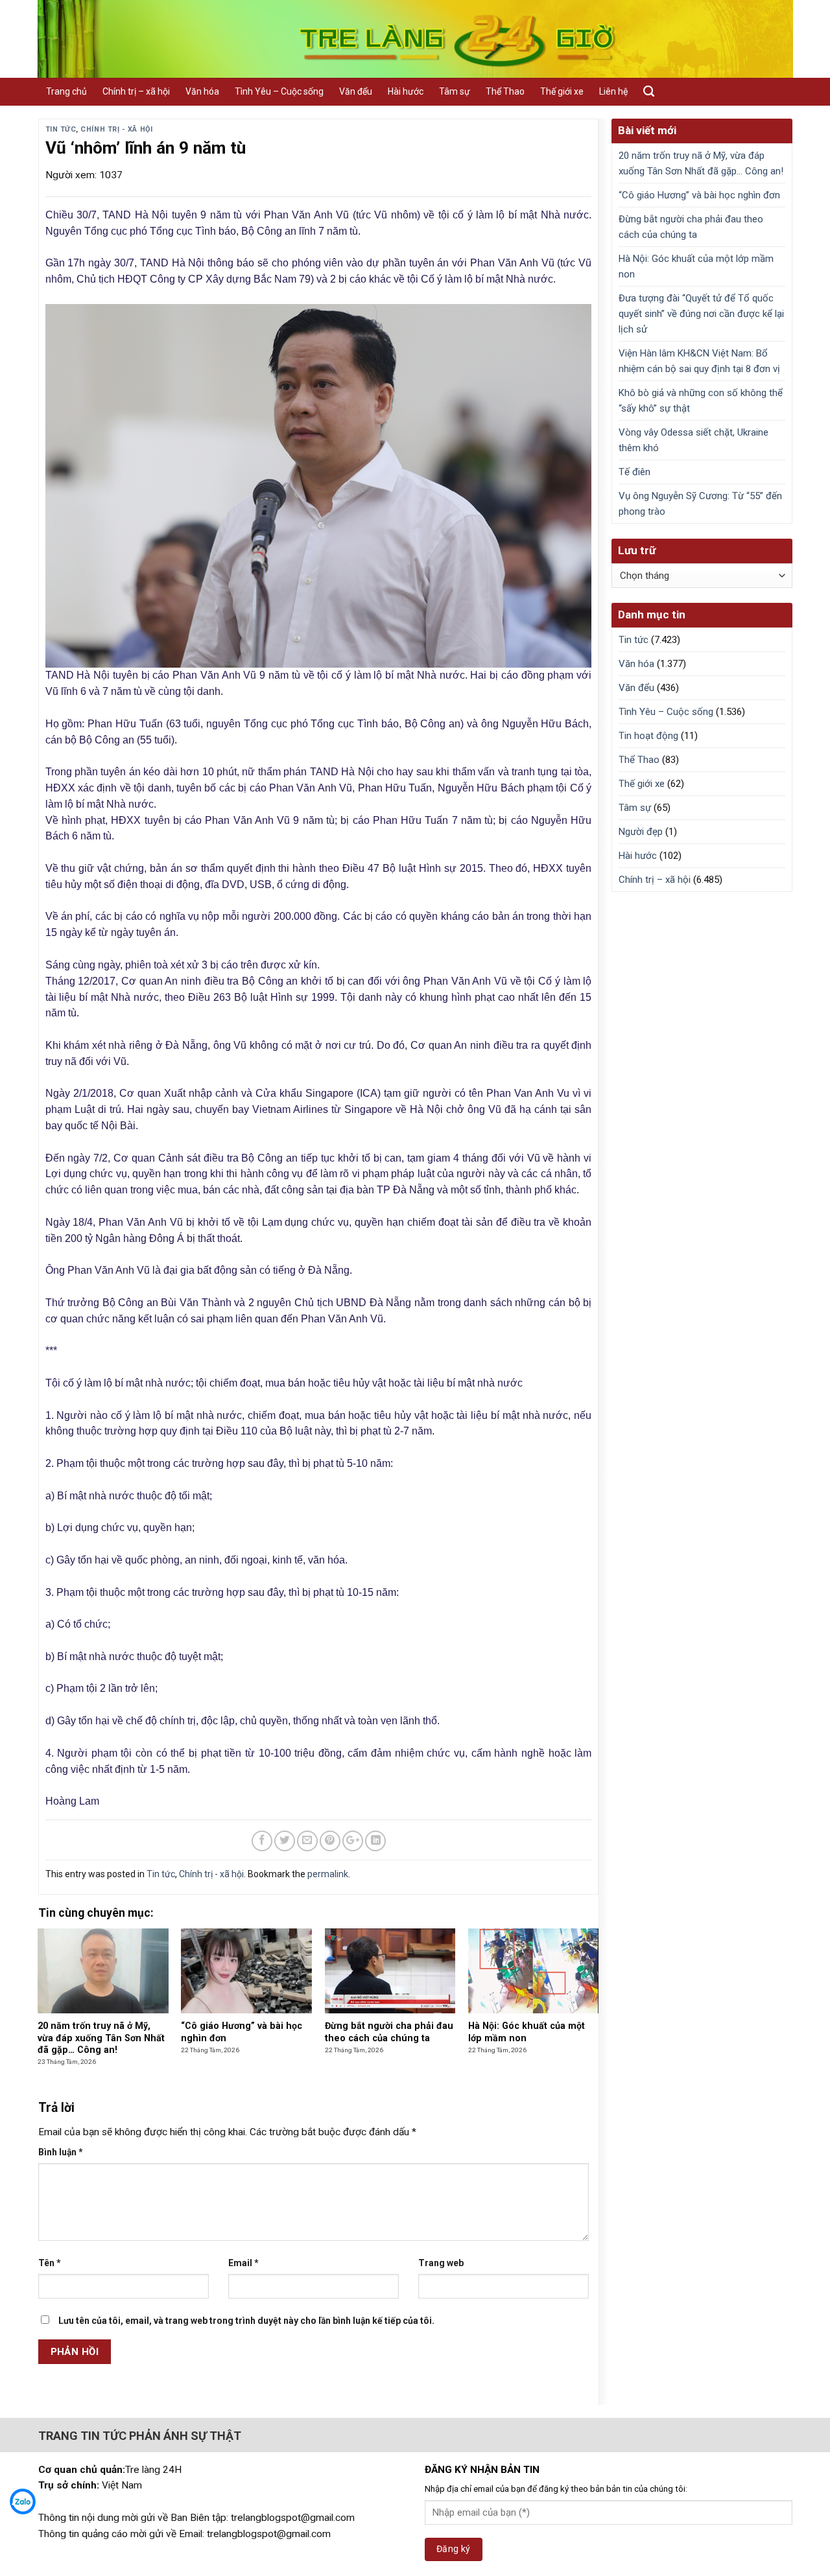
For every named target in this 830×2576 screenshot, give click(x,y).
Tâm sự (455, 91)
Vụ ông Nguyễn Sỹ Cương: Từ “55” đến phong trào (700, 504)
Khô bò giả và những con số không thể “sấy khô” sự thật (701, 401)
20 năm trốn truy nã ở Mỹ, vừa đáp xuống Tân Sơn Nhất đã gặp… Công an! (701, 163)
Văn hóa (202, 91)
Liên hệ (613, 91)
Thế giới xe (562, 91)
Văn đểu (356, 91)
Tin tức (61, 129)
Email (243, 2263)
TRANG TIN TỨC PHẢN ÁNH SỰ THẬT (140, 2436)
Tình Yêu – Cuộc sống (279, 91)
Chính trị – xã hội (136, 91)
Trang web (441, 2263)
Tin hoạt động (648, 736)
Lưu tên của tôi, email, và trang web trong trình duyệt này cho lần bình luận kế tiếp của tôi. (246, 2321)
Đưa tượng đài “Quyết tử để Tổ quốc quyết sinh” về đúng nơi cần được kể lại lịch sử (701, 314)
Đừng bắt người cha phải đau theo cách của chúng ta (691, 227)
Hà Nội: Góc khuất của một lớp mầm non (696, 266)
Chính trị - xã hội (116, 129)
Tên (50, 2263)
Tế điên (634, 472)
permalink (328, 1874)
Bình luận (61, 2152)
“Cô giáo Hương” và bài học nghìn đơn (699, 195)
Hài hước (406, 91)
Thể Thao (505, 91)
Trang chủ (66, 91)
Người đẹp (641, 832)
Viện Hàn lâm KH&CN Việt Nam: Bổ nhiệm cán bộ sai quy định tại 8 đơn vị (699, 361)
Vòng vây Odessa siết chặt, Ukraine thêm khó (694, 440)
